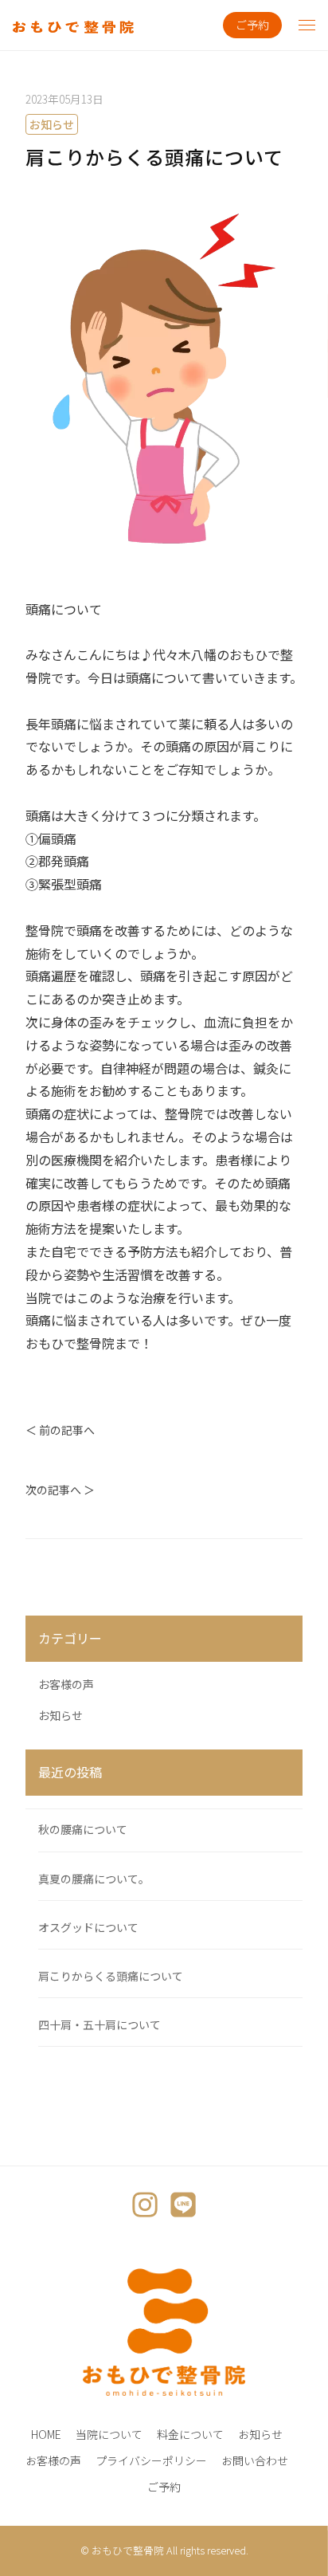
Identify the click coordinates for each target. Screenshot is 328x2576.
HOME (46, 2434)
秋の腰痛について (83, 1829)
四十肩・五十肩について (100, 2024)
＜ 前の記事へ (60, 1430)
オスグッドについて (88, 1927)
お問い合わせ (255, 2460)
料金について (190, 2434)
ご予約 (252, 25)
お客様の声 (66, 1684)
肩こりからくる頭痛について (111, 1976)
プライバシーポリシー (151, 2460)
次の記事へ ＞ (60, 1490)
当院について (109, 2434)
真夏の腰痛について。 (94, 1879)
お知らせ (52, 124)
